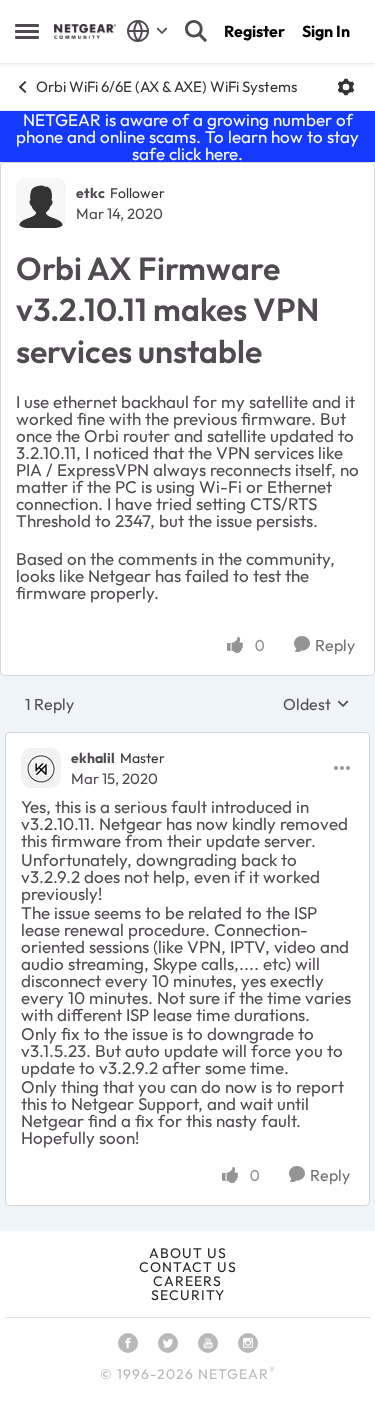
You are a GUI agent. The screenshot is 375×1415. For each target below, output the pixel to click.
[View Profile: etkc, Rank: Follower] (41, 203)
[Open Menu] (346, 87)
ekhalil (93, 758)
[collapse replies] (187, 742)
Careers (187, 1281)
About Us (188, 1253)
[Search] (196, 31)
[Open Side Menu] (27, 31)
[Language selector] (147, 31)
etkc (90, 193)
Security (188, 1295)
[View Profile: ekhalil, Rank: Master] (41, 768)
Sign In (326, 31)
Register (254, 31)
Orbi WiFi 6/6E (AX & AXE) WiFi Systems (166, 86)
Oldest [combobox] (316, 704)
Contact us (188, 1267)
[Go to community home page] (85, 31)
